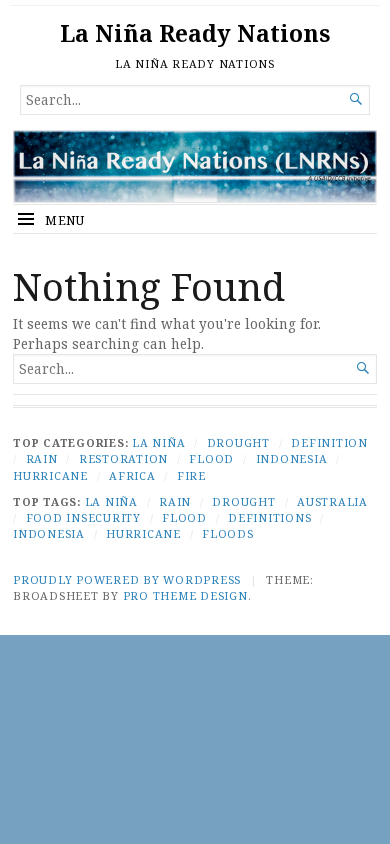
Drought (238, 442)
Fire (191, 475)
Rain (42, 458)
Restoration (123, 458)
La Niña (158, 442)
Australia (332, 501)
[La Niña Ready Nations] (195, 166)
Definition (329, 442)
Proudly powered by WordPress (127, 579)
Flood (211, 458)
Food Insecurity (83, 517)
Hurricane (50, 475)
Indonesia (292, 458)
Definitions (269, 517)
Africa (132, 475)
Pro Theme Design (185, 595)
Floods (228, 533)
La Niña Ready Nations (195, 33)
